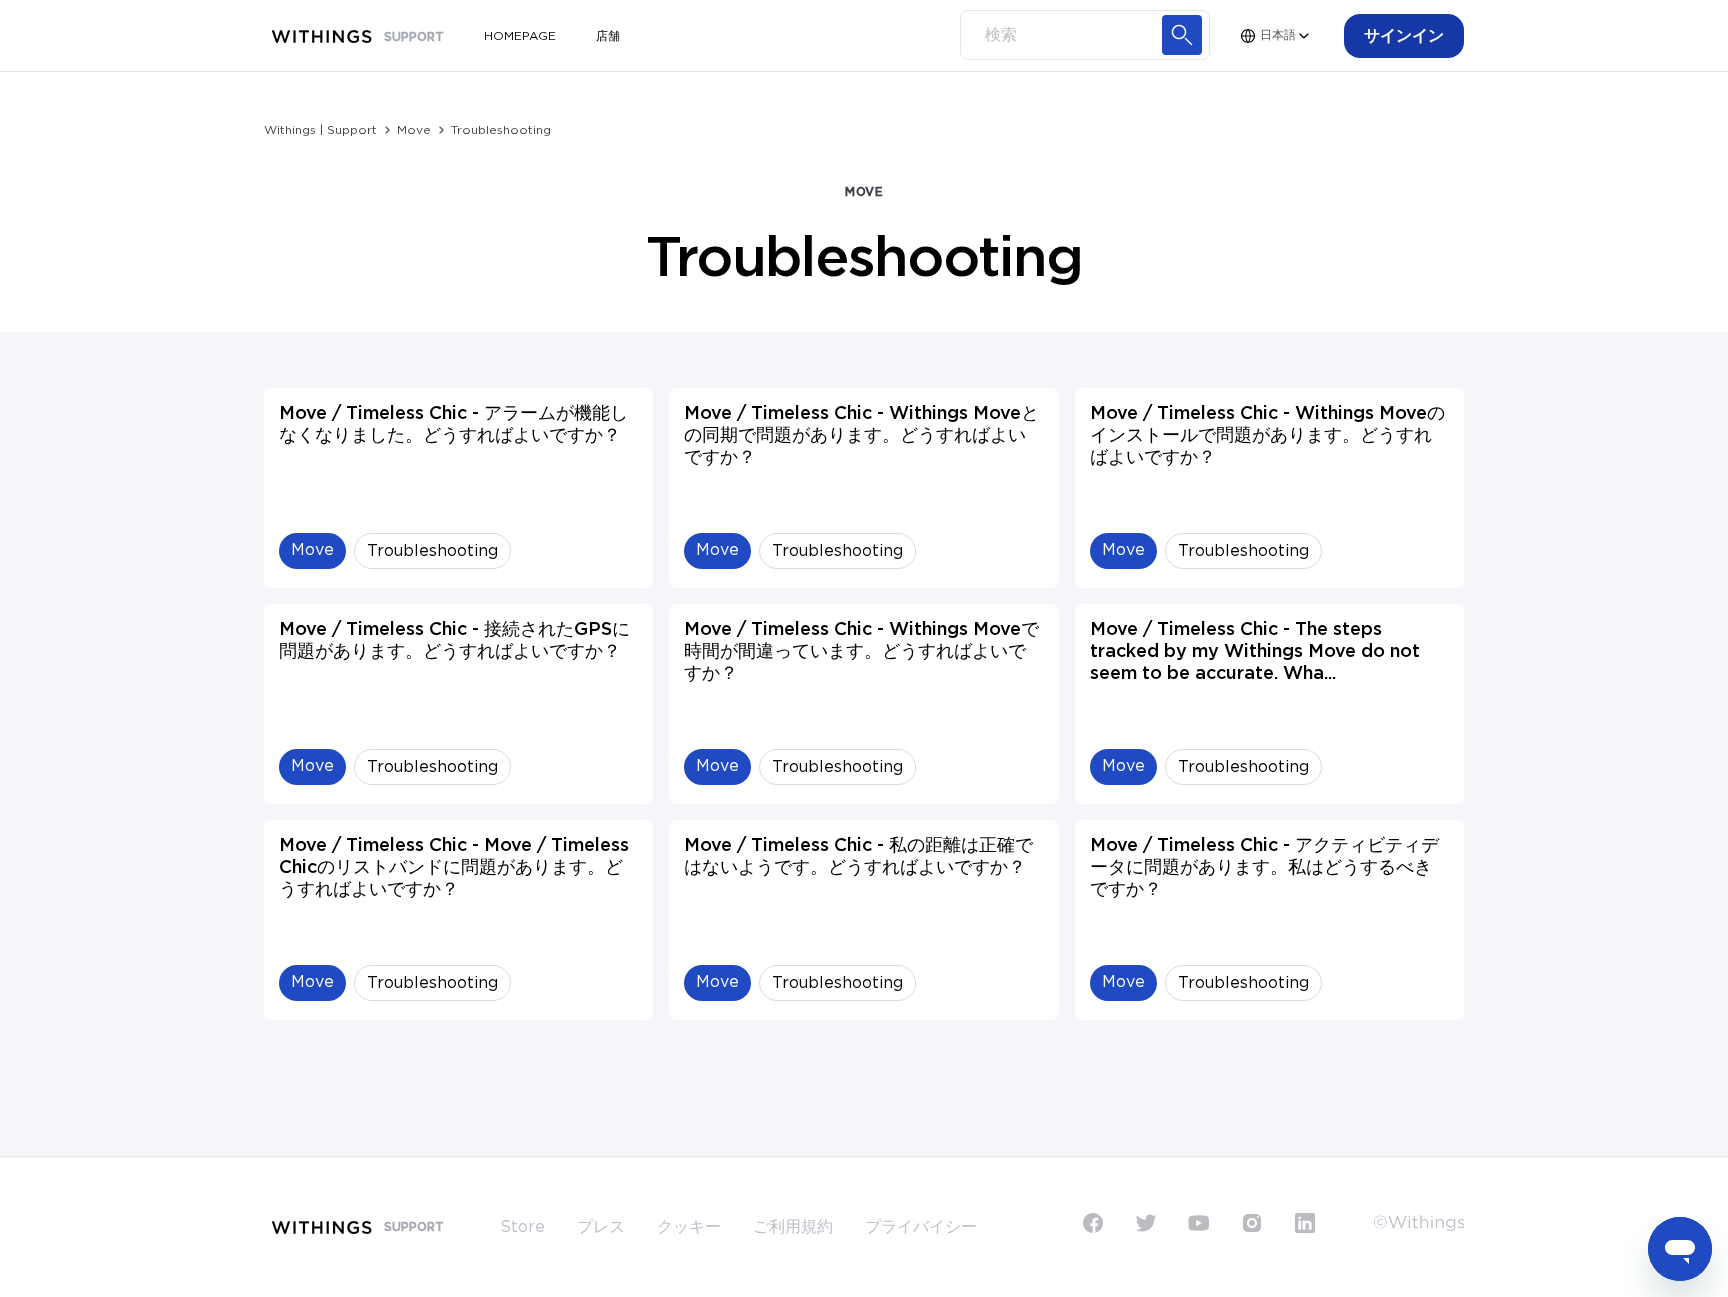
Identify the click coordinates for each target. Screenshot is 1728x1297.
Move (414, 130)
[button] (1404, 36)
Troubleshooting (501, 130)
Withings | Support (320, 130)
